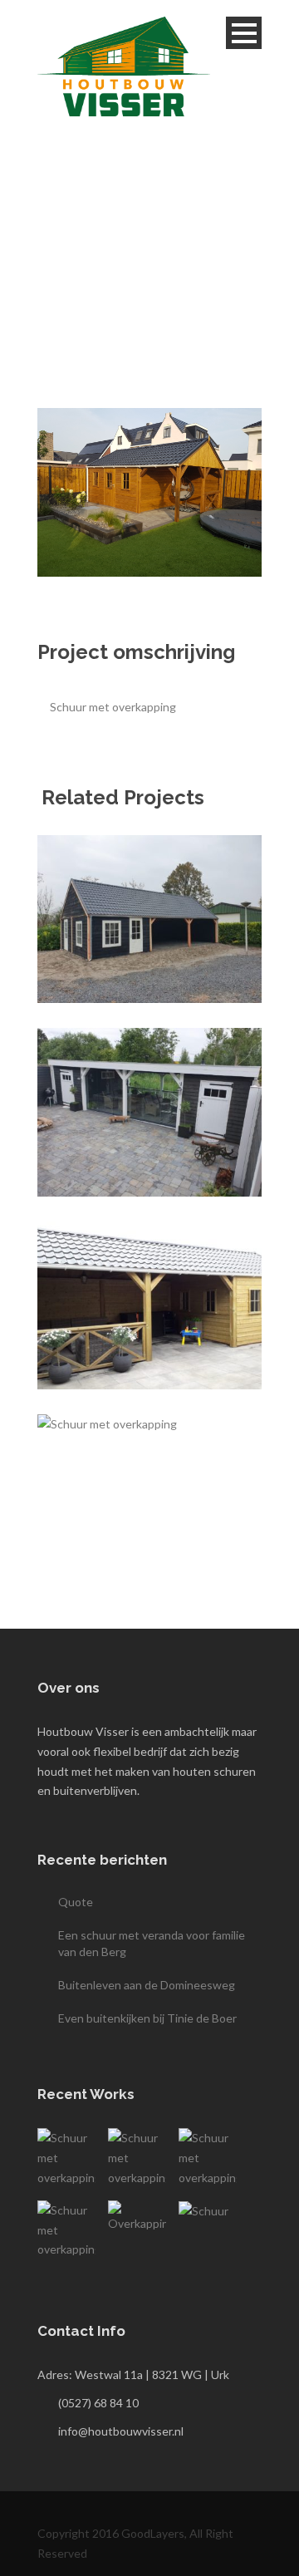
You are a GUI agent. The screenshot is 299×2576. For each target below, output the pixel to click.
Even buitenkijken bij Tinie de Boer (147, 2018)
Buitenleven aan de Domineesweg (147, 1985)
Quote (76, 1902)
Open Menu (244, 33)
